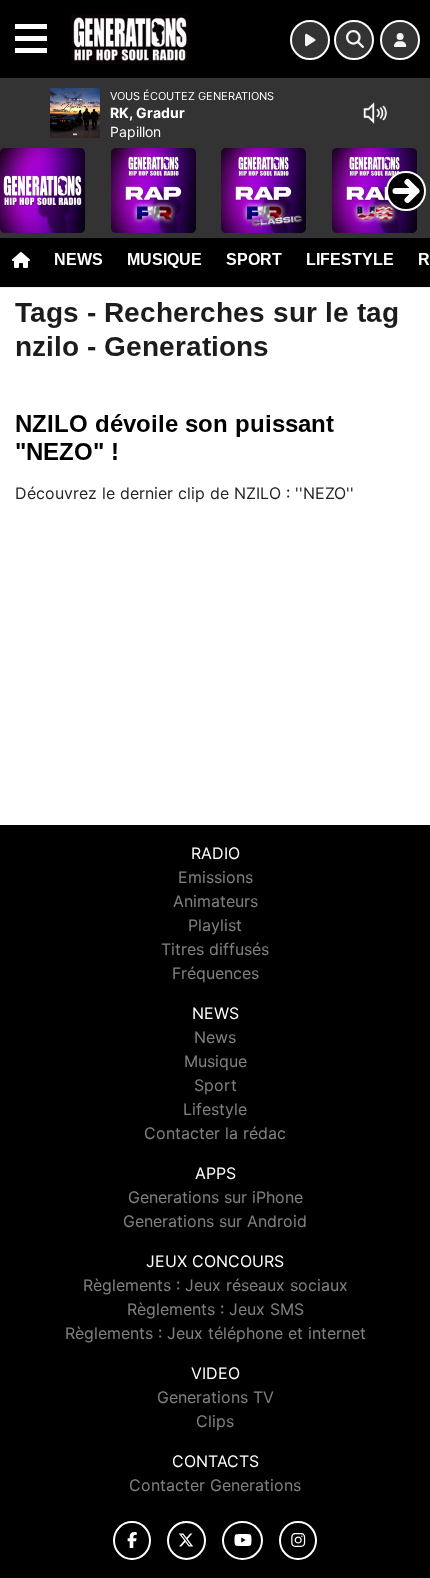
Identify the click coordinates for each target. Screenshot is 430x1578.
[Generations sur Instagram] (298, 1540)
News (78, 259)
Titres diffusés (215, 949)
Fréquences (215, 973)
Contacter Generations (215, 1485)
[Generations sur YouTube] (242, 1540)
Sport (254, 259)
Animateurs (215, 901)
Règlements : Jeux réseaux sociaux (215, 1285)
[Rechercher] (354, 40)
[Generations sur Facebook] (132, 1540)
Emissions (215, 877)
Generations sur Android (215, 1221)
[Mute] (375, 113)
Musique (164, 259)
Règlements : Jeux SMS (215, 1309)
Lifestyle (350, 259)
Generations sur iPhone (215, 1197)
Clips (215, 1421)
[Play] (26, 176)
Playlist (215, 925)
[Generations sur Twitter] (186, 1540)
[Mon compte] (400, 40)
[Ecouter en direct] (310, 40)
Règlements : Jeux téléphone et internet (215, 1333)
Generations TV (215, 1397)
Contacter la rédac (215, 1133)
